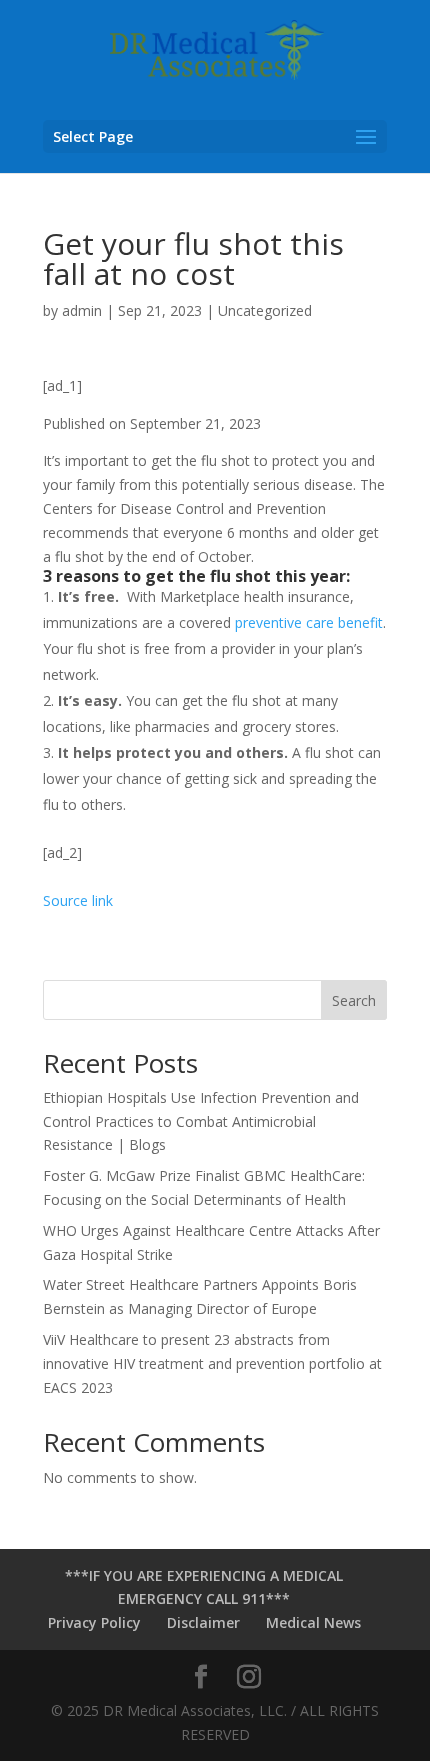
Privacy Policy (94, 1622)
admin (82, 310)
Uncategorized (265, 310)
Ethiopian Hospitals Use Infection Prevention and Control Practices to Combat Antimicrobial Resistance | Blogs (201, 1121)
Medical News (313, 1622)
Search (354, 1000)
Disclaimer (203, 1622)
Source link (78, 900)
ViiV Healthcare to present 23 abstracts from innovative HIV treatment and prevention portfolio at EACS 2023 (212, 1363)
